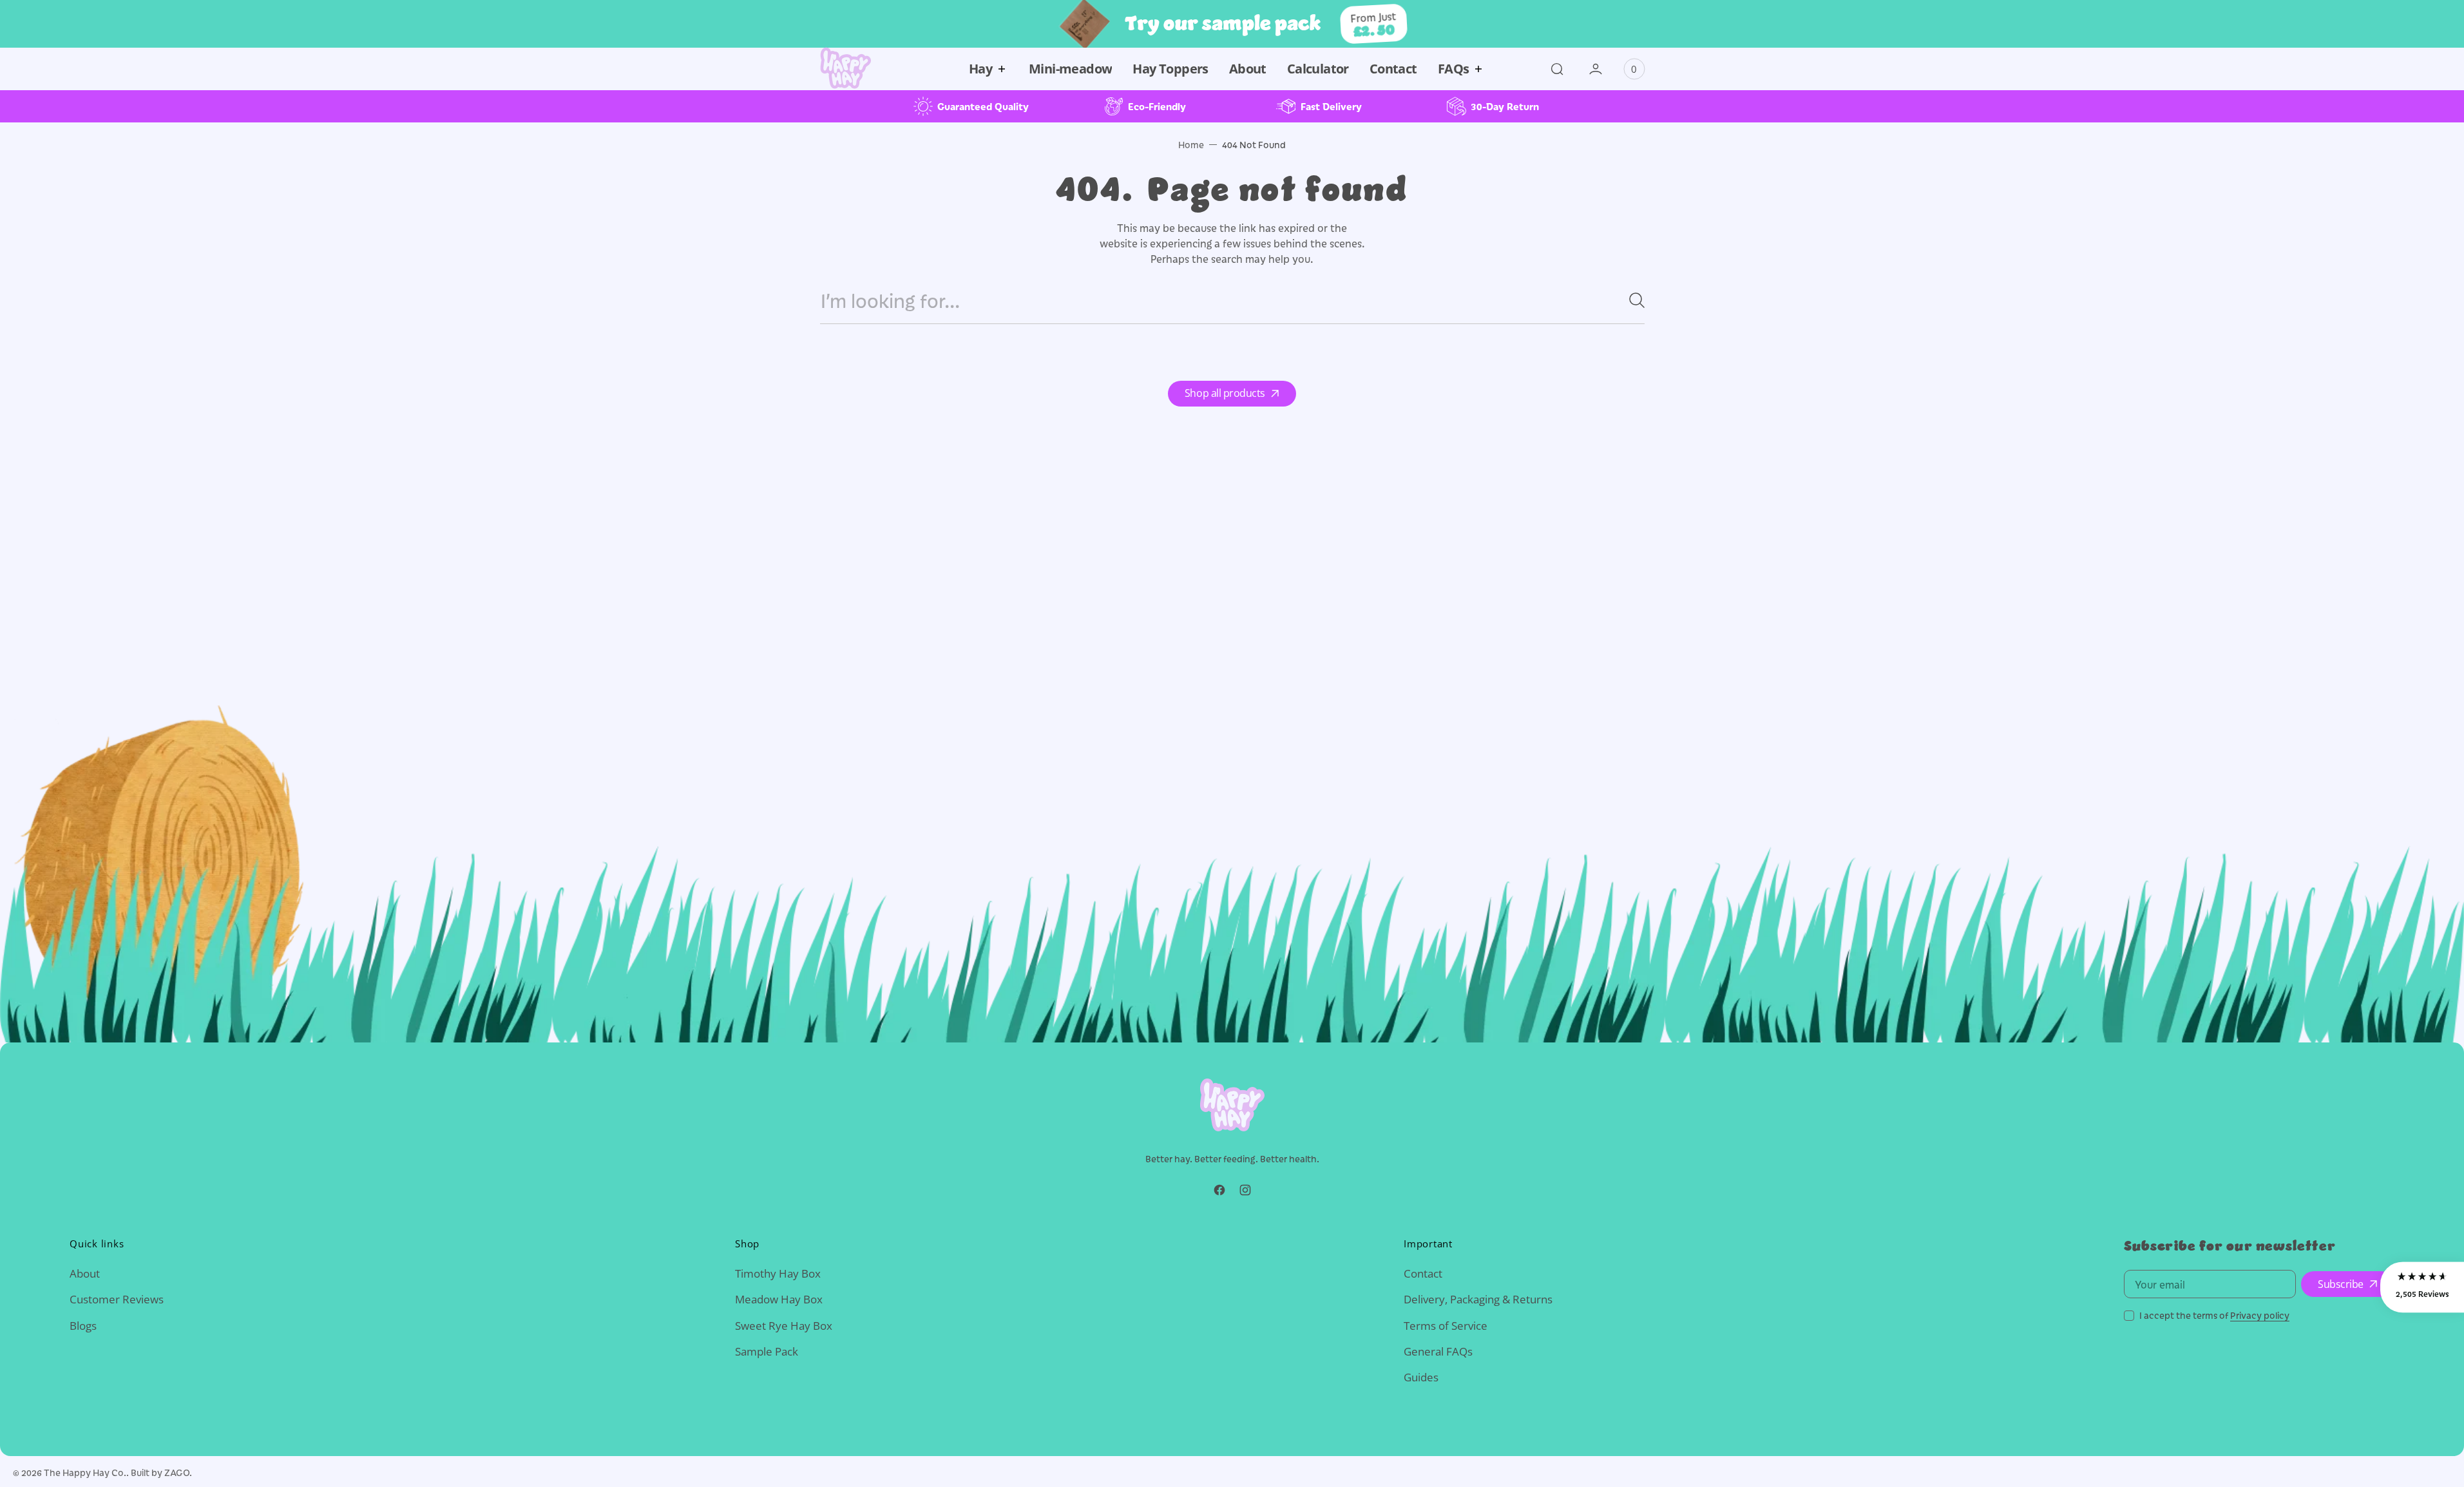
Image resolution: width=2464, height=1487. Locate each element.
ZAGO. (178, 1473)
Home (1191, 145)
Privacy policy (2260, 1315)
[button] (1557, 69)
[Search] (1632, 300)
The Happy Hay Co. (85, 1473)
